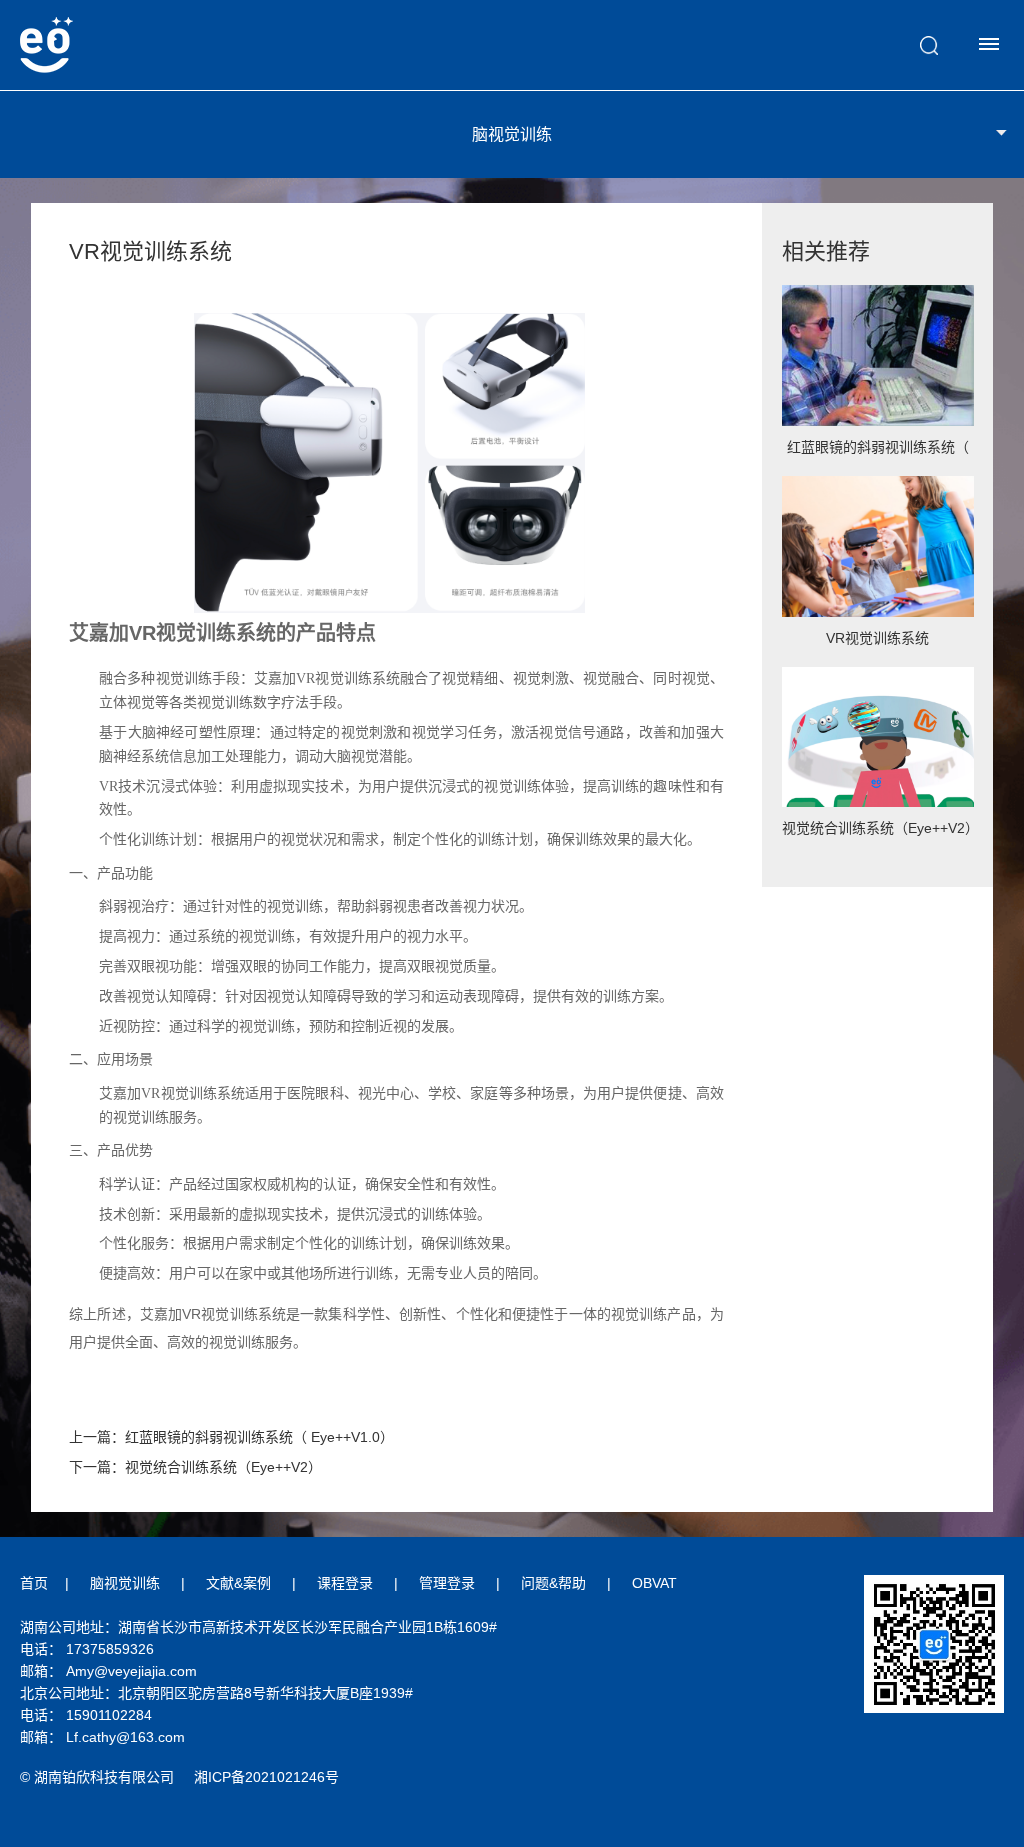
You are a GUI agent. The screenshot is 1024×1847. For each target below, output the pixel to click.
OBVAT (654, 1583)
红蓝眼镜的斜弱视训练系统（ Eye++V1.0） (878, 453)
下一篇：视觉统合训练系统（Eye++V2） (195, 1467)
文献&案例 (238, 1583)
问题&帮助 (553, 1583)
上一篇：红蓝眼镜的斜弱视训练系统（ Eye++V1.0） (231, 1437)
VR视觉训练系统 (877, 638)
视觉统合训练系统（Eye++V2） (878, 828)
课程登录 (345, 1583)
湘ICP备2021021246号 (266, 1777)
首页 (34, 1583)
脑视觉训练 (125, 1583)
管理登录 (447, 1583)
